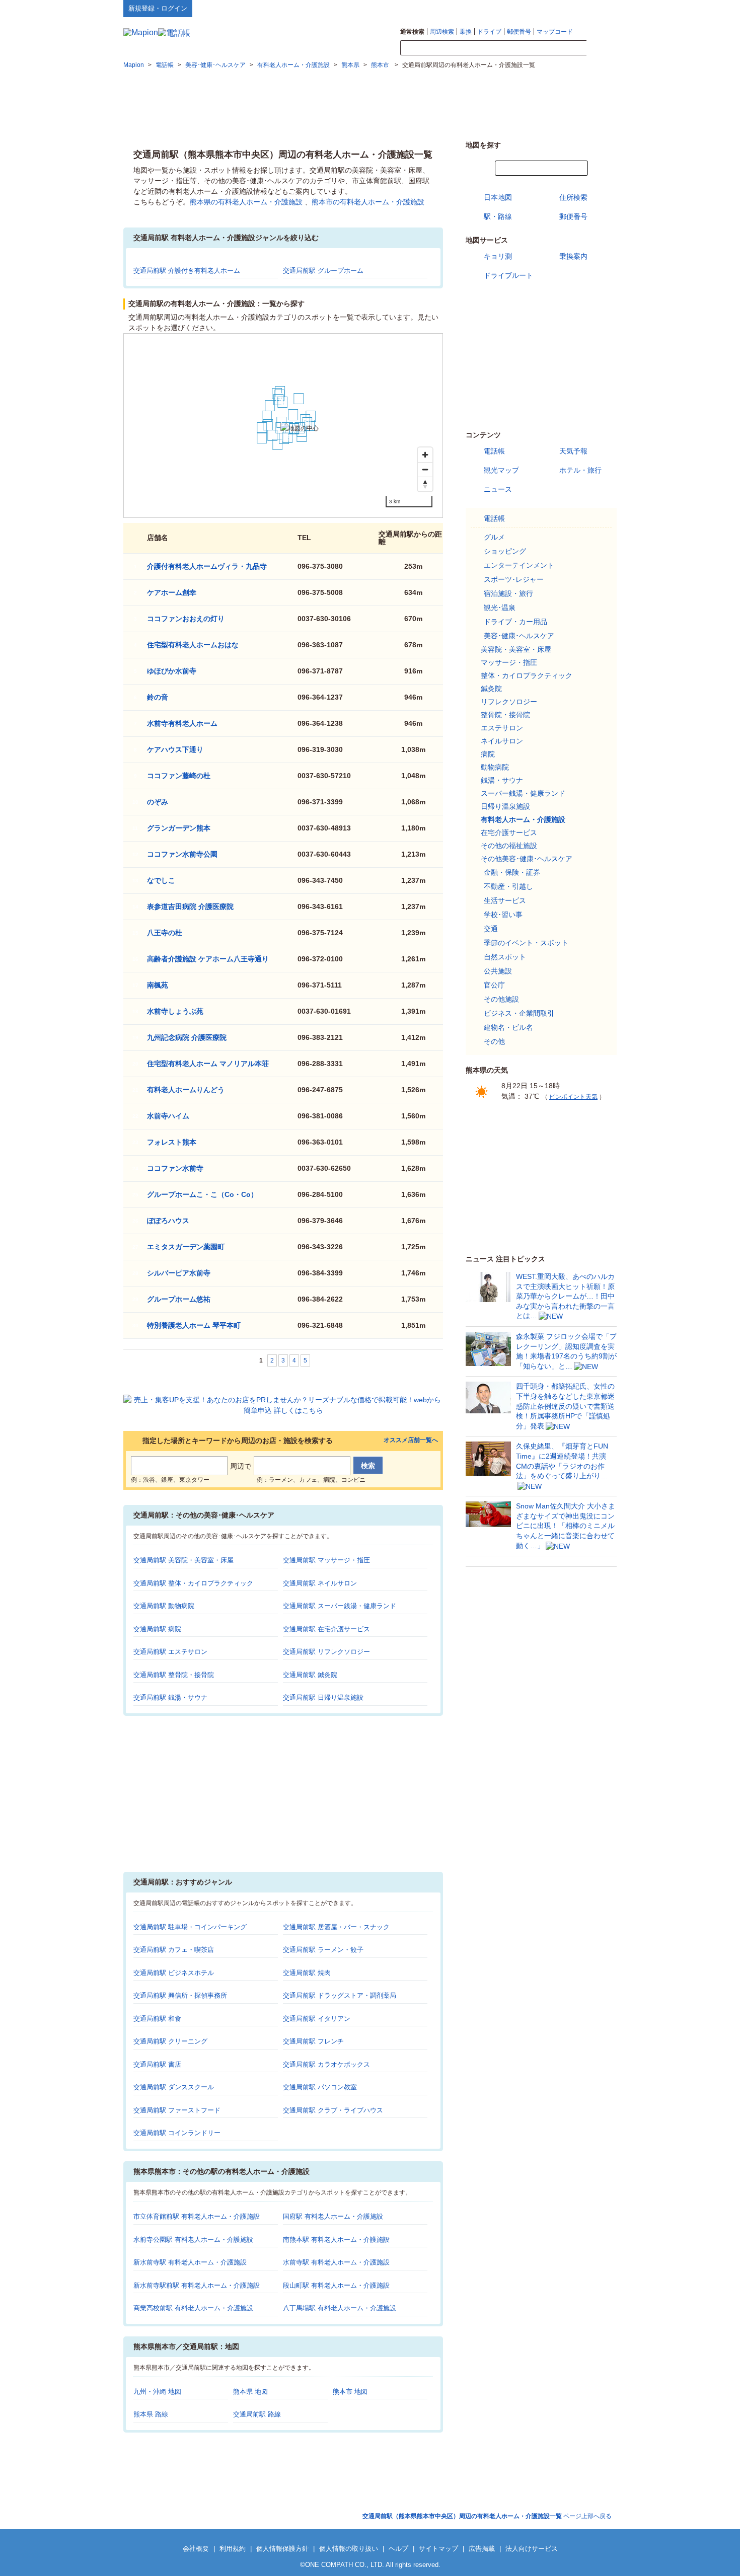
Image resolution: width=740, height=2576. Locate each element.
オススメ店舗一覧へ (411, 1440)
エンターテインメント (519, 565)
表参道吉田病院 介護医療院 (190, 906)
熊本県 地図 (250, 2392)
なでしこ (161, 880)
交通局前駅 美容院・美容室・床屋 (183, 1560)
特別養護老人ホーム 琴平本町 (194, 1325)
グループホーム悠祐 (179, 1299)
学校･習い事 (503, 915)
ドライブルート (508, 275)
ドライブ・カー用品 (515, 622)
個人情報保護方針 (282, 2549)
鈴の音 (158, 697)
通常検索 (412, 32)
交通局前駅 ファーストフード (177, 2110)
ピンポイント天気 (573, 1097)
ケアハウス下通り (175, 749)
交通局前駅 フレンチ (313, 2041)
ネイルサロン (502, 741)
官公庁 (494, 985)
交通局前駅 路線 (257, 2414)
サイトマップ (600, 8)
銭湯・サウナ (502, 780)
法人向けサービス (532, 2549)
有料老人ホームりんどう (186, 1090)
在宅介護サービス (509, 832)
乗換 (466, 32)
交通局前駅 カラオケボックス (326, 2064)
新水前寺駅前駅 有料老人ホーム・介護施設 (197, 2285)
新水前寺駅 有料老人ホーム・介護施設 (190, 2262)
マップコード (555, 32)
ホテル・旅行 (580, 470)
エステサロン (502, 728)
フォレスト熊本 (172, 1142)
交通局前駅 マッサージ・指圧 (326, 1560)
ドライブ (489, 32)
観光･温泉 (500, 608)
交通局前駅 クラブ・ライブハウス (333, 2110)
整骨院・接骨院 (505, 715)
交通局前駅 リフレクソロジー (326, 1652)
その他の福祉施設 (509, 846)
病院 (488, 754)
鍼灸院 (491, 689)
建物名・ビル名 (508, 1027)
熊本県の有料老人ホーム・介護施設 (246, 202)
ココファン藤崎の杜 (179, 776)
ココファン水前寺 (175, 1168)
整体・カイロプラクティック (527, 675)
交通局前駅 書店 (157, 2064)
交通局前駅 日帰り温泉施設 (323, 1697)
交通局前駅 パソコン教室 (320, 2087)
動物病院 (495, 767)
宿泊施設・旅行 (508, 593)
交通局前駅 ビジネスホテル (174, 1973)
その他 (494, 1041)
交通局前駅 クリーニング (170, 2041)
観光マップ (501, 470)
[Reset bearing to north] (425, 484)
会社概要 (196, 2549)
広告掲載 (482, 2549)
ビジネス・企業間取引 (519, 1013)
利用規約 (233, 2549)
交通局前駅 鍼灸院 (310, 1675)
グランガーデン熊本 (179, 828)
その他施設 (501, 999)
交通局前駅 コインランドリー (177, 2133)
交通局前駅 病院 (157, 1629)
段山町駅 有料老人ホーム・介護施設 (336, 2285)
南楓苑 (158, 985)
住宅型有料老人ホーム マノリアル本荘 (208, 1064)
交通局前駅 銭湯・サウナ (170, 1697)
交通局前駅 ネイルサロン (320, 1583)
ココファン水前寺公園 (182, 854)
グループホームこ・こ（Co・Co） (202, 1194)
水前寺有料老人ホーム (182, 723)
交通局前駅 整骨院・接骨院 (174, 1675)
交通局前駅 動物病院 (164, 1606)
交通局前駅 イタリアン (317, 2019)
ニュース (498, 489)
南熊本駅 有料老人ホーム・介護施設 (336, 2240)
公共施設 (498, 971)
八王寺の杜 (165, 933)
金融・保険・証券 (512, 872)
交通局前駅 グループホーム (323, 271)
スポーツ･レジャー (514, 579)
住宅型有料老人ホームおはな (193, 645)
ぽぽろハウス (168, 1221)
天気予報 (573, 451)
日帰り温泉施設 (505, 806)
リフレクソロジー (509, 702)
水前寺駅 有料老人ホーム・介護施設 (336, 2262)
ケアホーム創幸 (172, 592)
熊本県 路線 (151, 2414)
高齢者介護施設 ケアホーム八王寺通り (208, 959)
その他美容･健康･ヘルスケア (527, 859)
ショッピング (505, 551)
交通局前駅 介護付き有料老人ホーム (187, 271)
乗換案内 (573, 256)
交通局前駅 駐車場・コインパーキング (190, 1927)
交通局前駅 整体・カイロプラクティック (193, 1583)
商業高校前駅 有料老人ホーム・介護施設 (193, 2308)
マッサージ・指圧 (509, 662)
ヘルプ (569, 8)
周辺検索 (442, 32)
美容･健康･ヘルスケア (519, 636)
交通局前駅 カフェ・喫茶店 (174, 1950)
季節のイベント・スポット (526, 943)
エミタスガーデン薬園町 (186, 1247)
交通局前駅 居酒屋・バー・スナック (336, 1927)
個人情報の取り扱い (349, 2549)
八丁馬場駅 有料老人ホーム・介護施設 (340, 2308)
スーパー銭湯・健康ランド (523, 793)
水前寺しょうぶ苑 (175, 1011)
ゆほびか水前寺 (172, 671)
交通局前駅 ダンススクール (174, 2087)
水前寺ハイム (168, 1116)
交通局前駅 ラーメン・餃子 (323, 1950)
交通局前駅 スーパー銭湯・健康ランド (340, 1606)
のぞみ (158, 802)
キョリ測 (498, 256)
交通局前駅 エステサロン (170, 1652)
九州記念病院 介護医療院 (187, 1037)
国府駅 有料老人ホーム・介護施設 (333, 2216)
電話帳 (494, 451)
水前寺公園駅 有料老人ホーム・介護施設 (193, 2240)
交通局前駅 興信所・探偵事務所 (180, 1995)
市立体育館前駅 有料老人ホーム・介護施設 (197, 2216)
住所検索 (573, 197)
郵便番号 (519, 32)
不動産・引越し (508, 886)
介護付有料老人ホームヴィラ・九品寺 (207, 566)
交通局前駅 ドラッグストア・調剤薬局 (340, 1995)
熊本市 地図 (350, 2392)
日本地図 (498, 197)
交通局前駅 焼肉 (307, 1973)
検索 (602, 48)
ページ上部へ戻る (487, 2516)
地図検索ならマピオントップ (518, 8)
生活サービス (505, 900)
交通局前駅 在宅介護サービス (326, 1629)
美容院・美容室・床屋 (516, 649)
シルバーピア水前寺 (179, 1273)
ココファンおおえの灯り (186, 619)
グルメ (494, 537)
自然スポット (505, 957)
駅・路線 (498, 216)
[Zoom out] (425, 469)
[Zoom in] (425, 455)
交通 (491, 929)
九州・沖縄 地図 (157, 2392)
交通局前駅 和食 (157, 2019)
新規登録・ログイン (158, 8)
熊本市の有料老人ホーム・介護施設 (368, 202)
